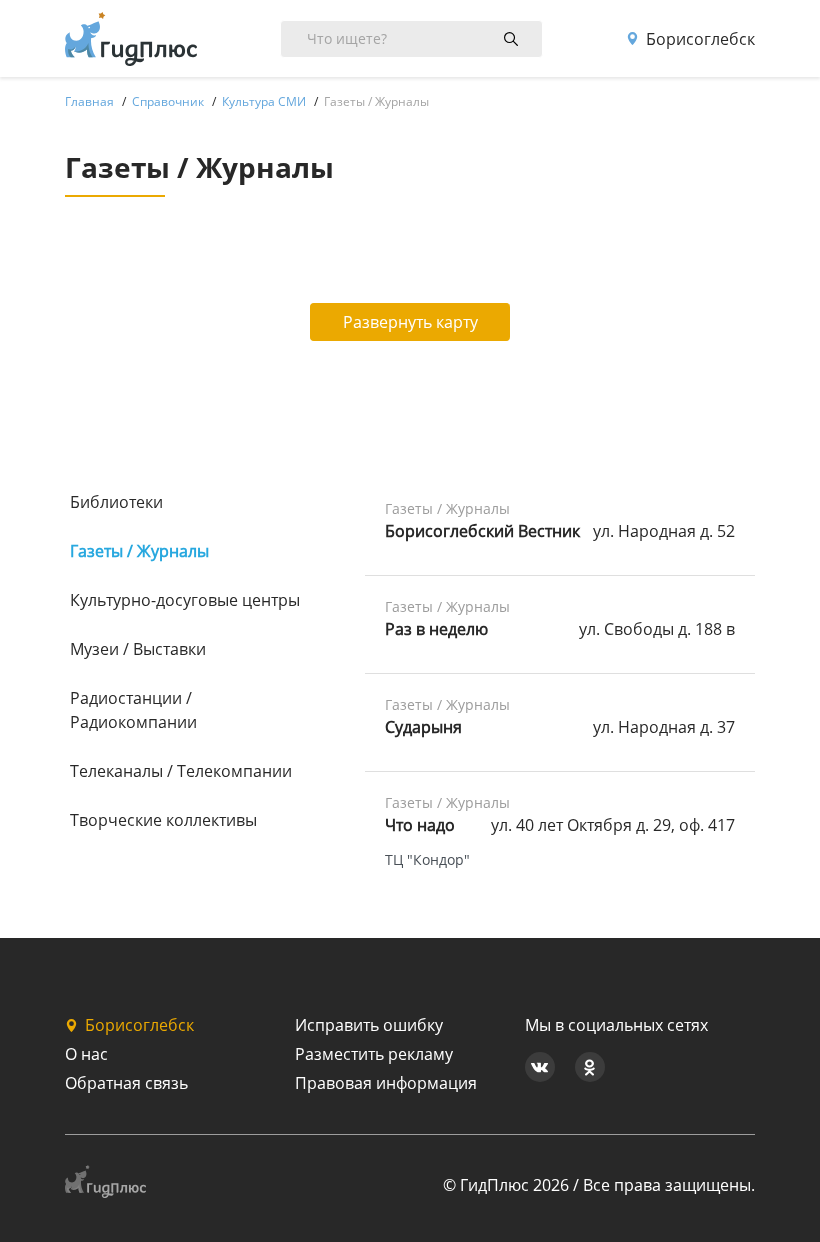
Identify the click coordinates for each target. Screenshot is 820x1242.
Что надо (420, 825)
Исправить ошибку (369, 1025)
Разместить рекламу (374, 1054)
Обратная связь (126, 1083)
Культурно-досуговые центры (185, 600)
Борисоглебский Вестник (482, 531)
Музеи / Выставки (138, 649)
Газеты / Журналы (139, 551)
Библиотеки (116, 502)
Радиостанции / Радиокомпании (133, 710)
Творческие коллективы (163, 820)
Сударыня (423, 727)
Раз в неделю (436, 629)
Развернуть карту (410, 322)
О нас (86, 1054)
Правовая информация (386, 1083)
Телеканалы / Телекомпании (181, 771)
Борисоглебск (700, 39)
